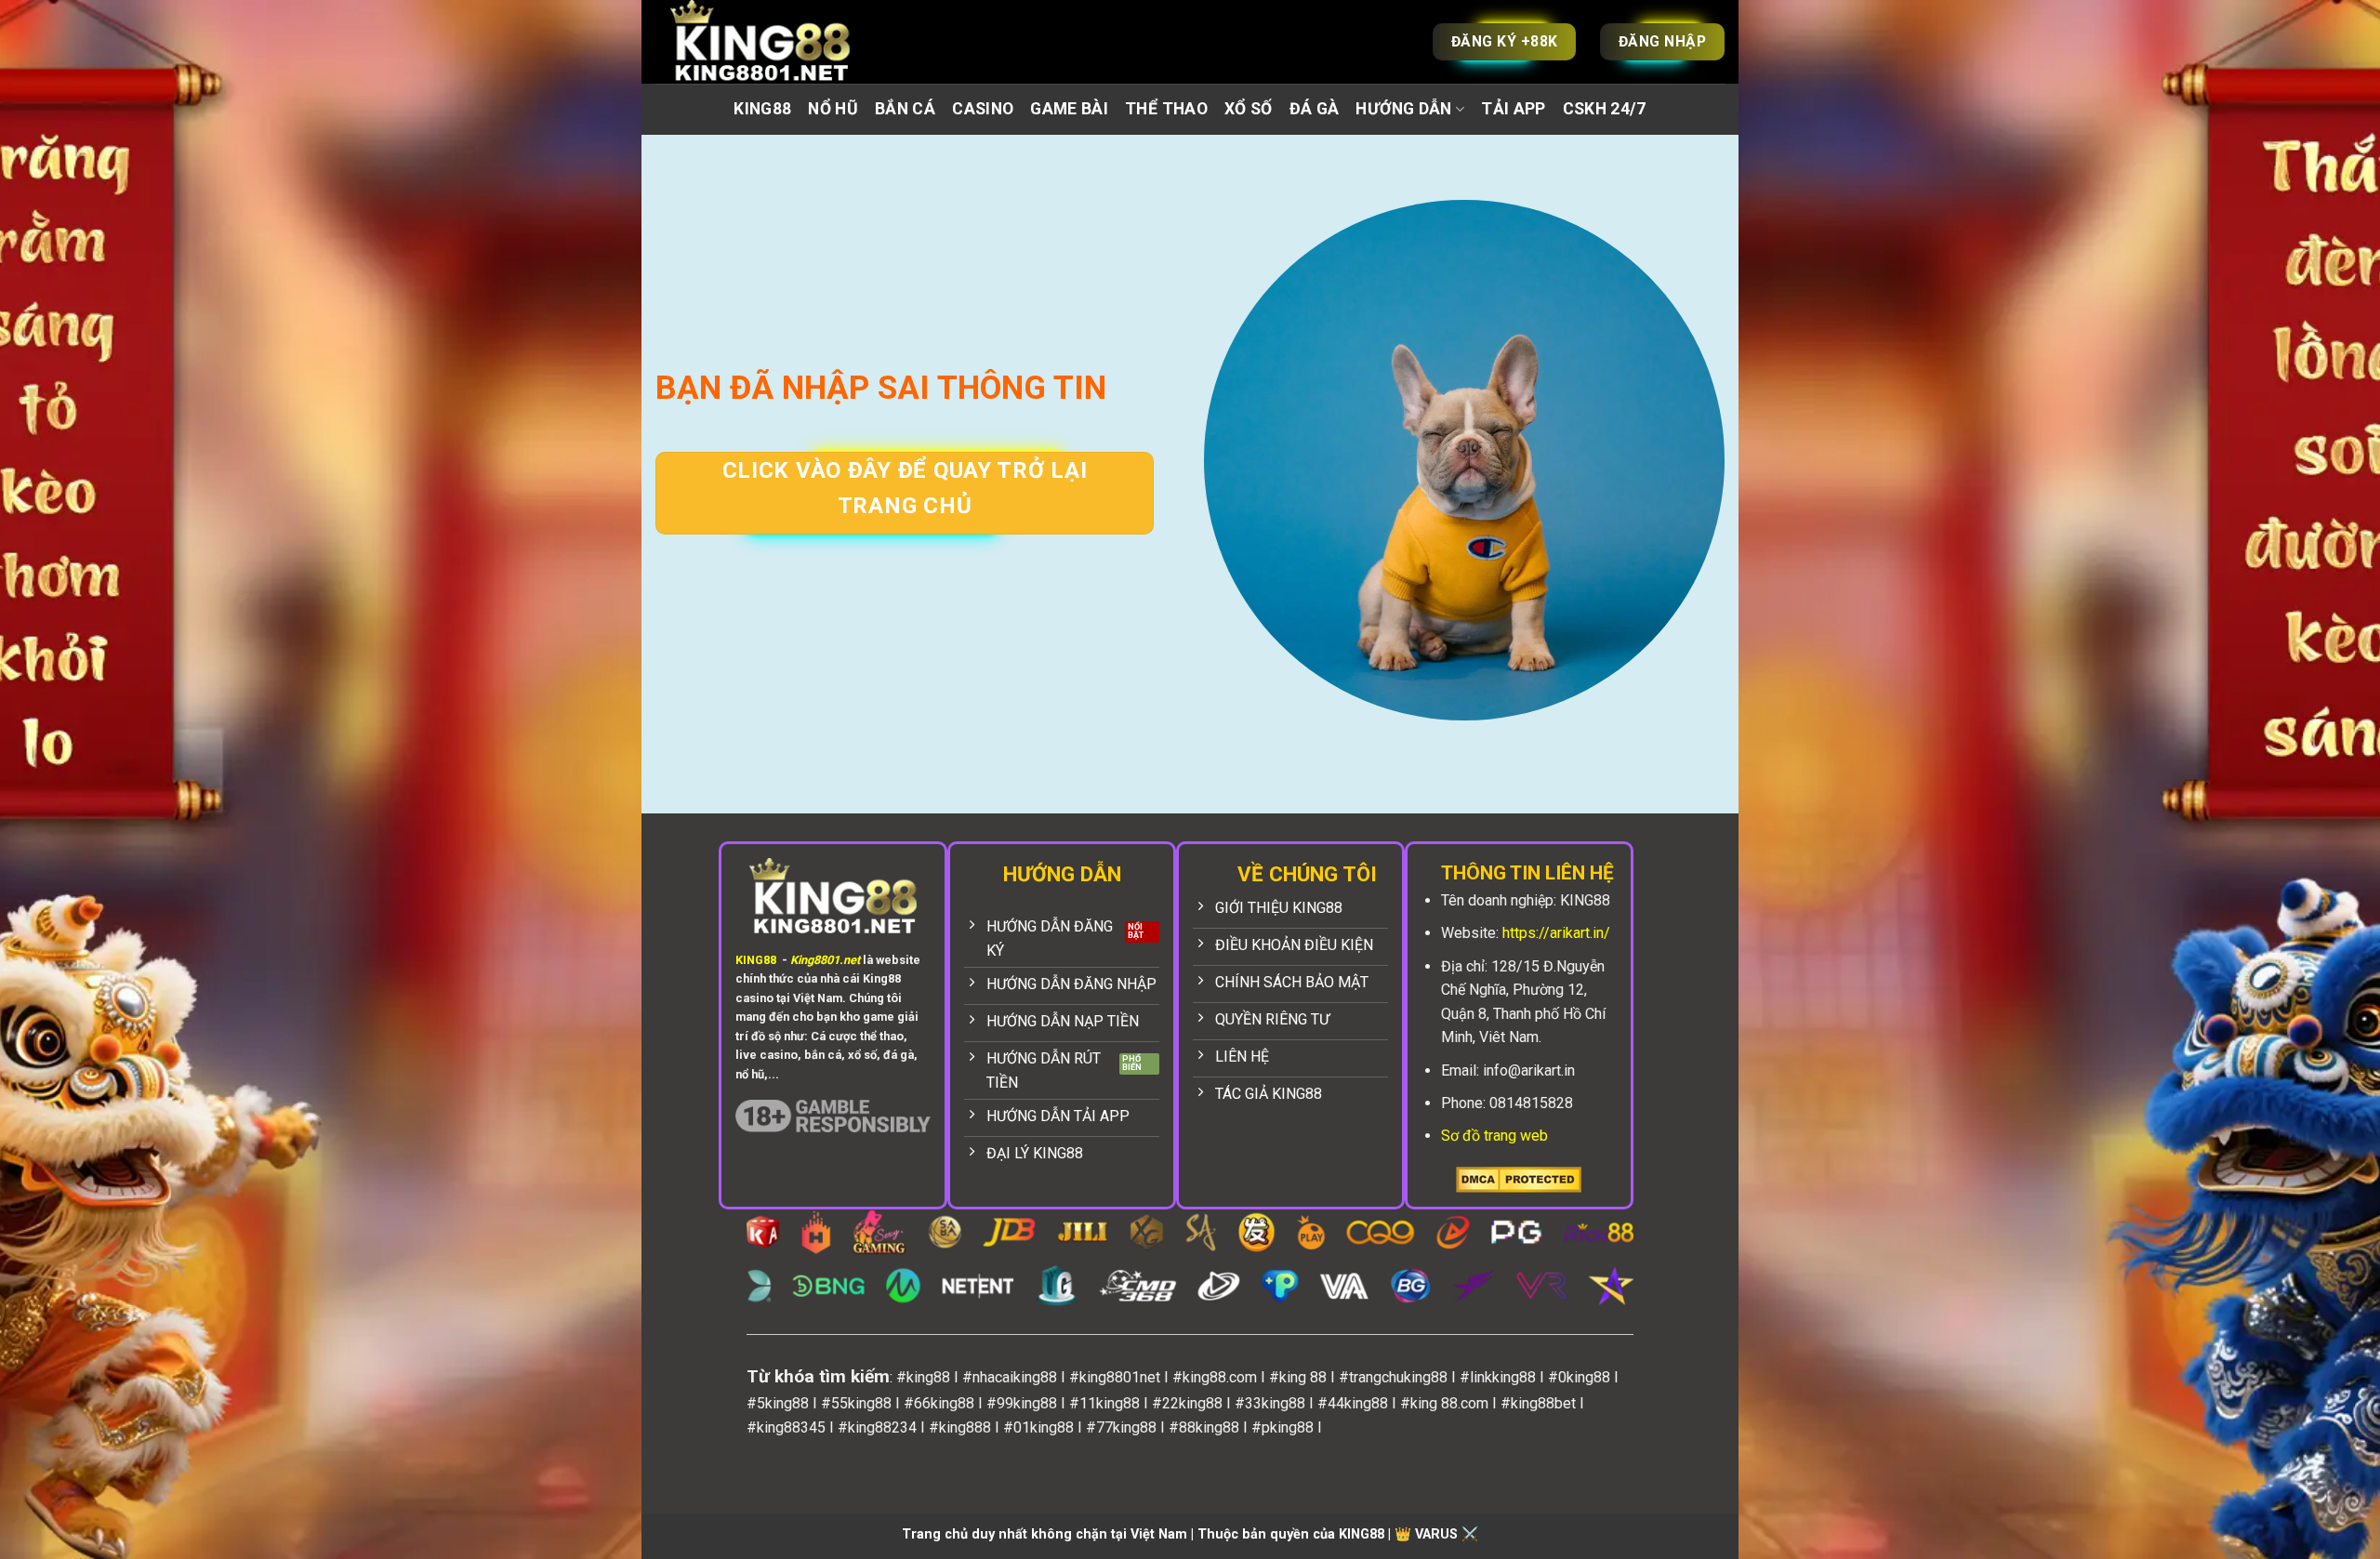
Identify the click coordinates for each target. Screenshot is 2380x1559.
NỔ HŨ (833, 109)
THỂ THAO (1166, 109)
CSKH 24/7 (1605, 109)
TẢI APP (1513, 109)
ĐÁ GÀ (1315, 109)
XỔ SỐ (1249, 109)
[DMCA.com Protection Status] (1519, 1179)
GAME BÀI (1069, 109)
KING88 (762, 109)
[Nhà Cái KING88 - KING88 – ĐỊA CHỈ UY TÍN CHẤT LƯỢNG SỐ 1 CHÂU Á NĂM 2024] (781, 42)
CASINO (983, 109)
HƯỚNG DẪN (1403, 109)
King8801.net (825, 960)
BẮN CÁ (905, 109)
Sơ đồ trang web (1494, 1136)
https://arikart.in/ (1556, 933)
